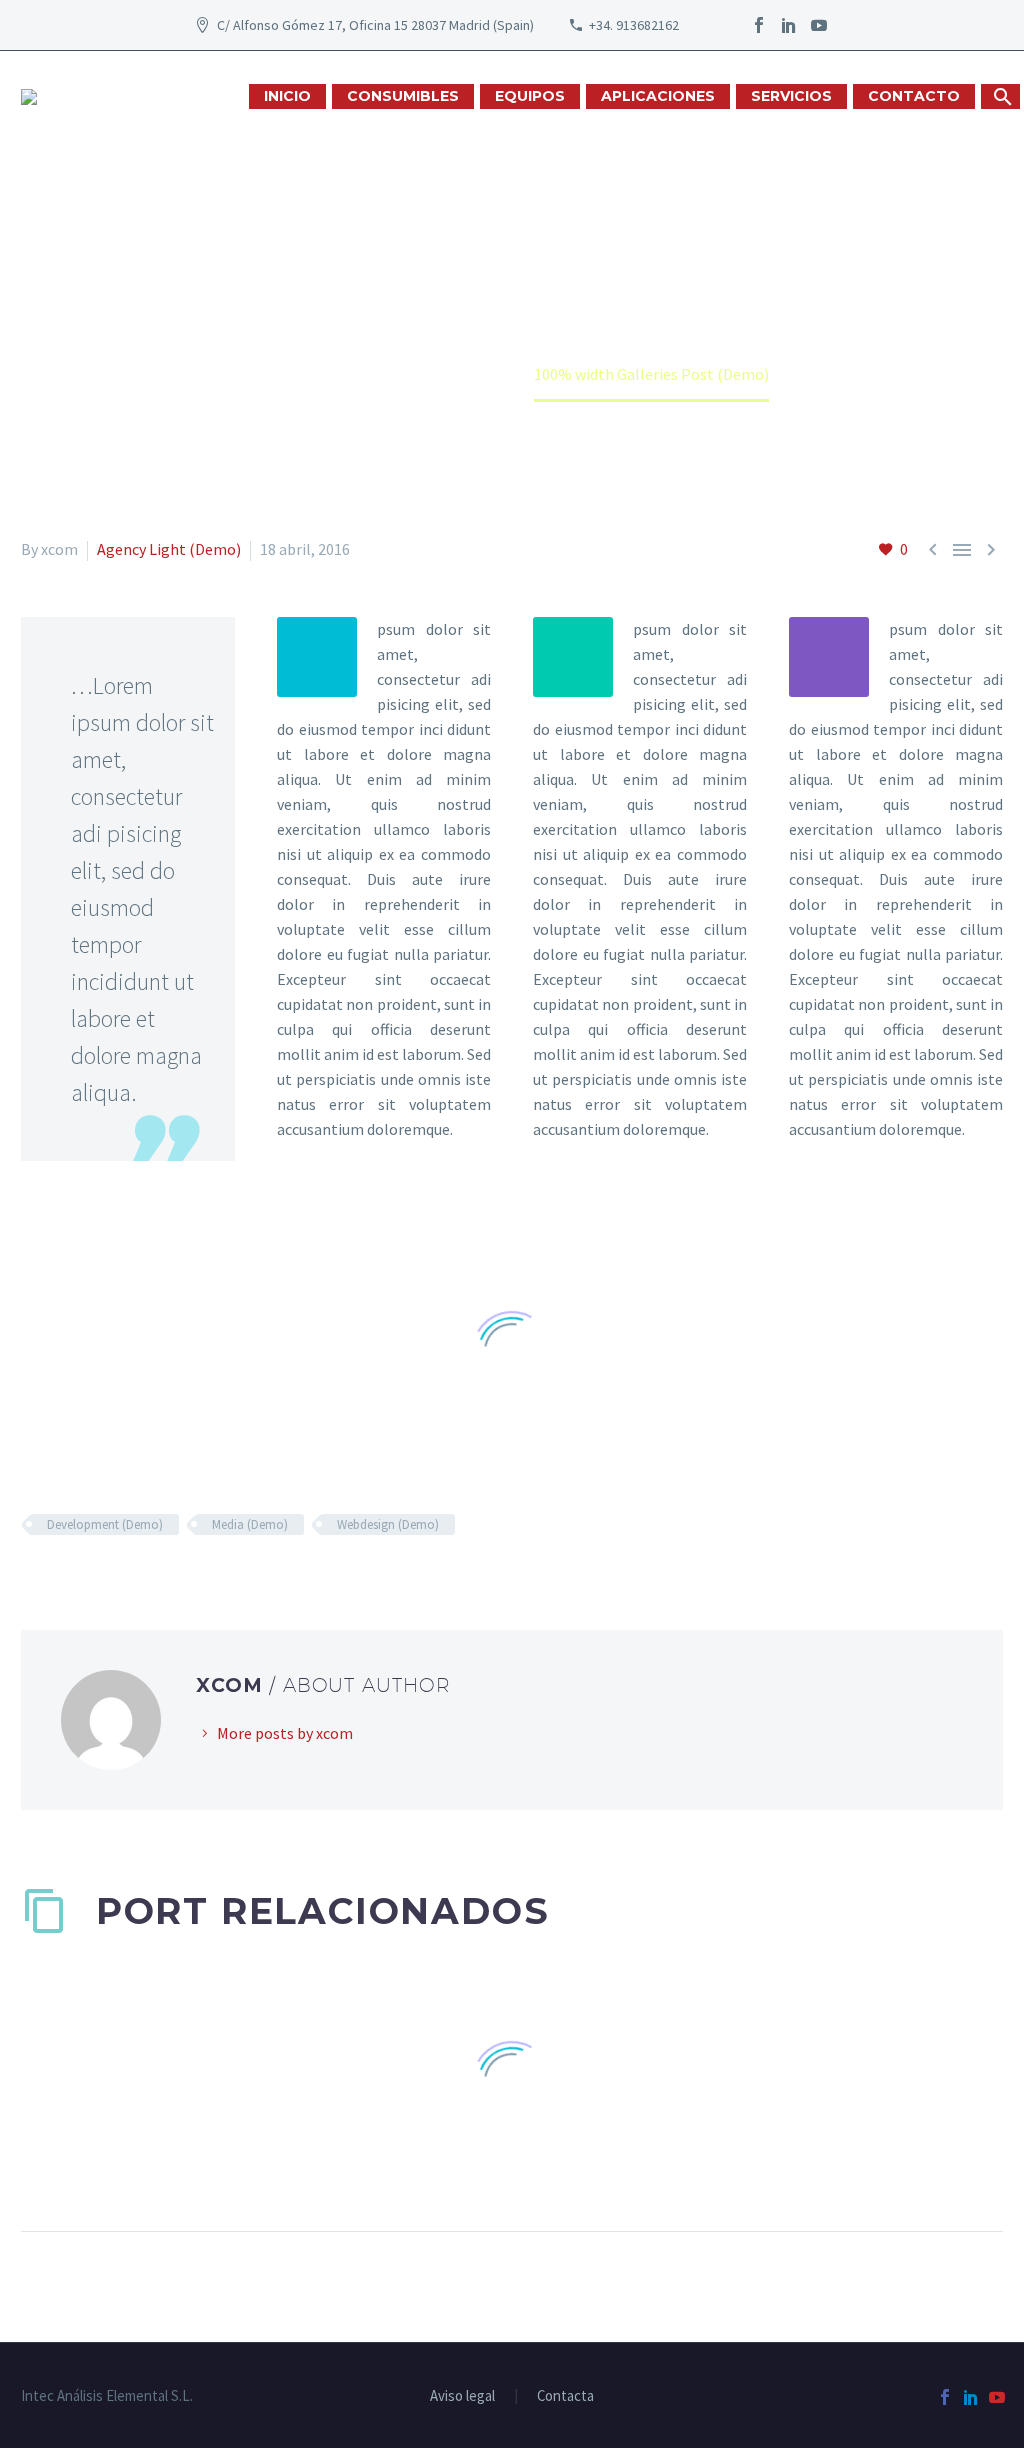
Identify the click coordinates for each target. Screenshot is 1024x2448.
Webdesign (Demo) (388, 1524)
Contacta (565, 2396)
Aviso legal (462, 2396)
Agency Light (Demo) (169, 549)
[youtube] (819, 25)
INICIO (287, 96)
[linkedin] (789, 25)
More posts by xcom (285, 1733)
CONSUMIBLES (403, 96)
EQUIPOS (530, 96)
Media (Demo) (250, 1524)
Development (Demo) (105, 1524)
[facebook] (759, 25)
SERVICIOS (791, 96)
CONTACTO (914, 96)
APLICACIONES (658, 96)
